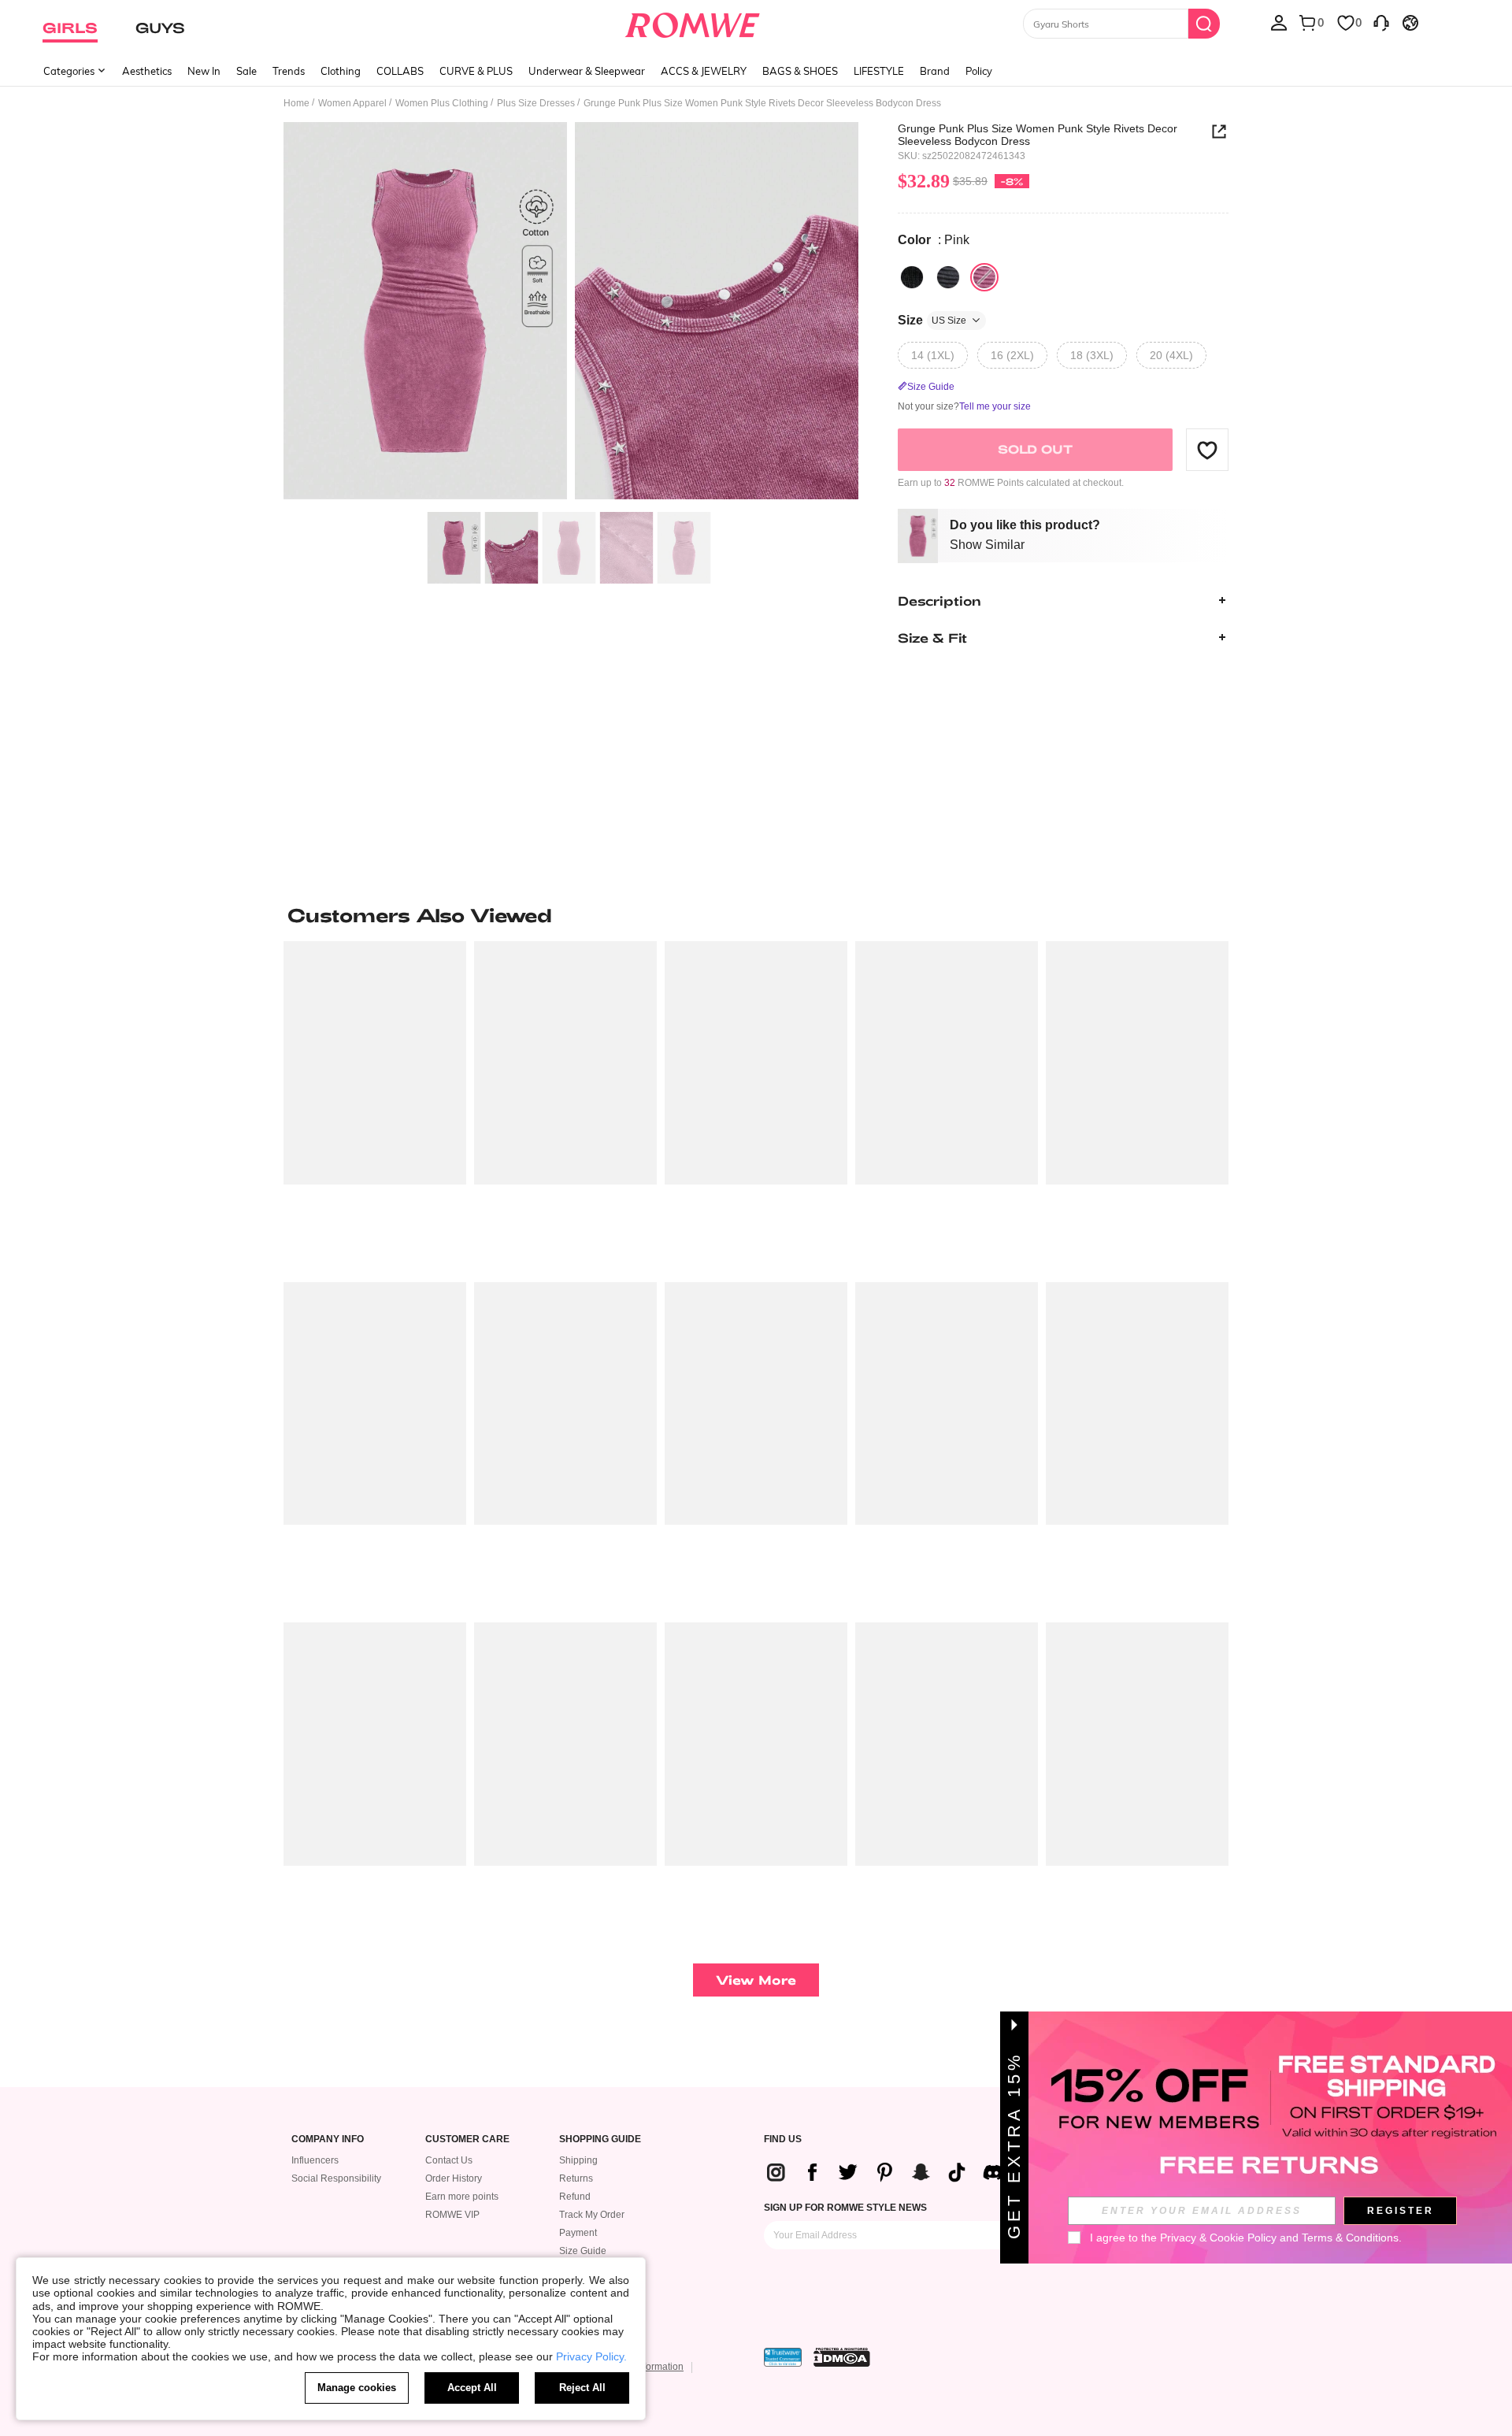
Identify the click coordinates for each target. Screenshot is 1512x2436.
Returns (576, 2178)
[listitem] (375, 1105)
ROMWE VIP (452, 2215)
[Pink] (984, 277)
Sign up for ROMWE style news (845, 2208)
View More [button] (756, 1980)
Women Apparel (352, 103)
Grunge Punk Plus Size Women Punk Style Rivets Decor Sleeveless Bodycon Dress (1038, 135)
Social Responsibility (336, 2178)
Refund (575, 2197)
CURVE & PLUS (476, 71)
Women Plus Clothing (442, 103)
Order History (454, 2178)
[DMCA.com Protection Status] (842, 2357)
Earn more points (462, 2197)
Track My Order (592, 2215)
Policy (979, 71)
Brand (935, 71)
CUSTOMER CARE (467, 2139)
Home (296, 103)
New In (204, 71)
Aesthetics (147, 71)
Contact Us (449, 2160)
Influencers (315, 2160)
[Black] (912, 277)
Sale (246, 71)
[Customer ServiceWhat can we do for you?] (1381, 22)
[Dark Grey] (948, 277)
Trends (289, 71)
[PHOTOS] (571, 313)
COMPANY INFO (328, 2139)
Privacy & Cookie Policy (1218, 2238)
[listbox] (1279, 22)
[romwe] (693, 22)
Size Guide (583, 2251)
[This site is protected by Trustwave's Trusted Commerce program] (783, 2357)
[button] (1207, 450)
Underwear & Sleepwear (587, 71)
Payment (578, 2233)
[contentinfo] (891, 2172)
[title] (756, 915)
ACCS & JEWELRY (704, 71)
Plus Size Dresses (536, 103)
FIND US (783, 2139)
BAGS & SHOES (800, 71)
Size (932, 320)
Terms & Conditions (1350, 2238)
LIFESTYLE (879, 71)
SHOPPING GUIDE (600, 2139)
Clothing (341, 71)
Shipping (578, 2160)
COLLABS (400, 71)
